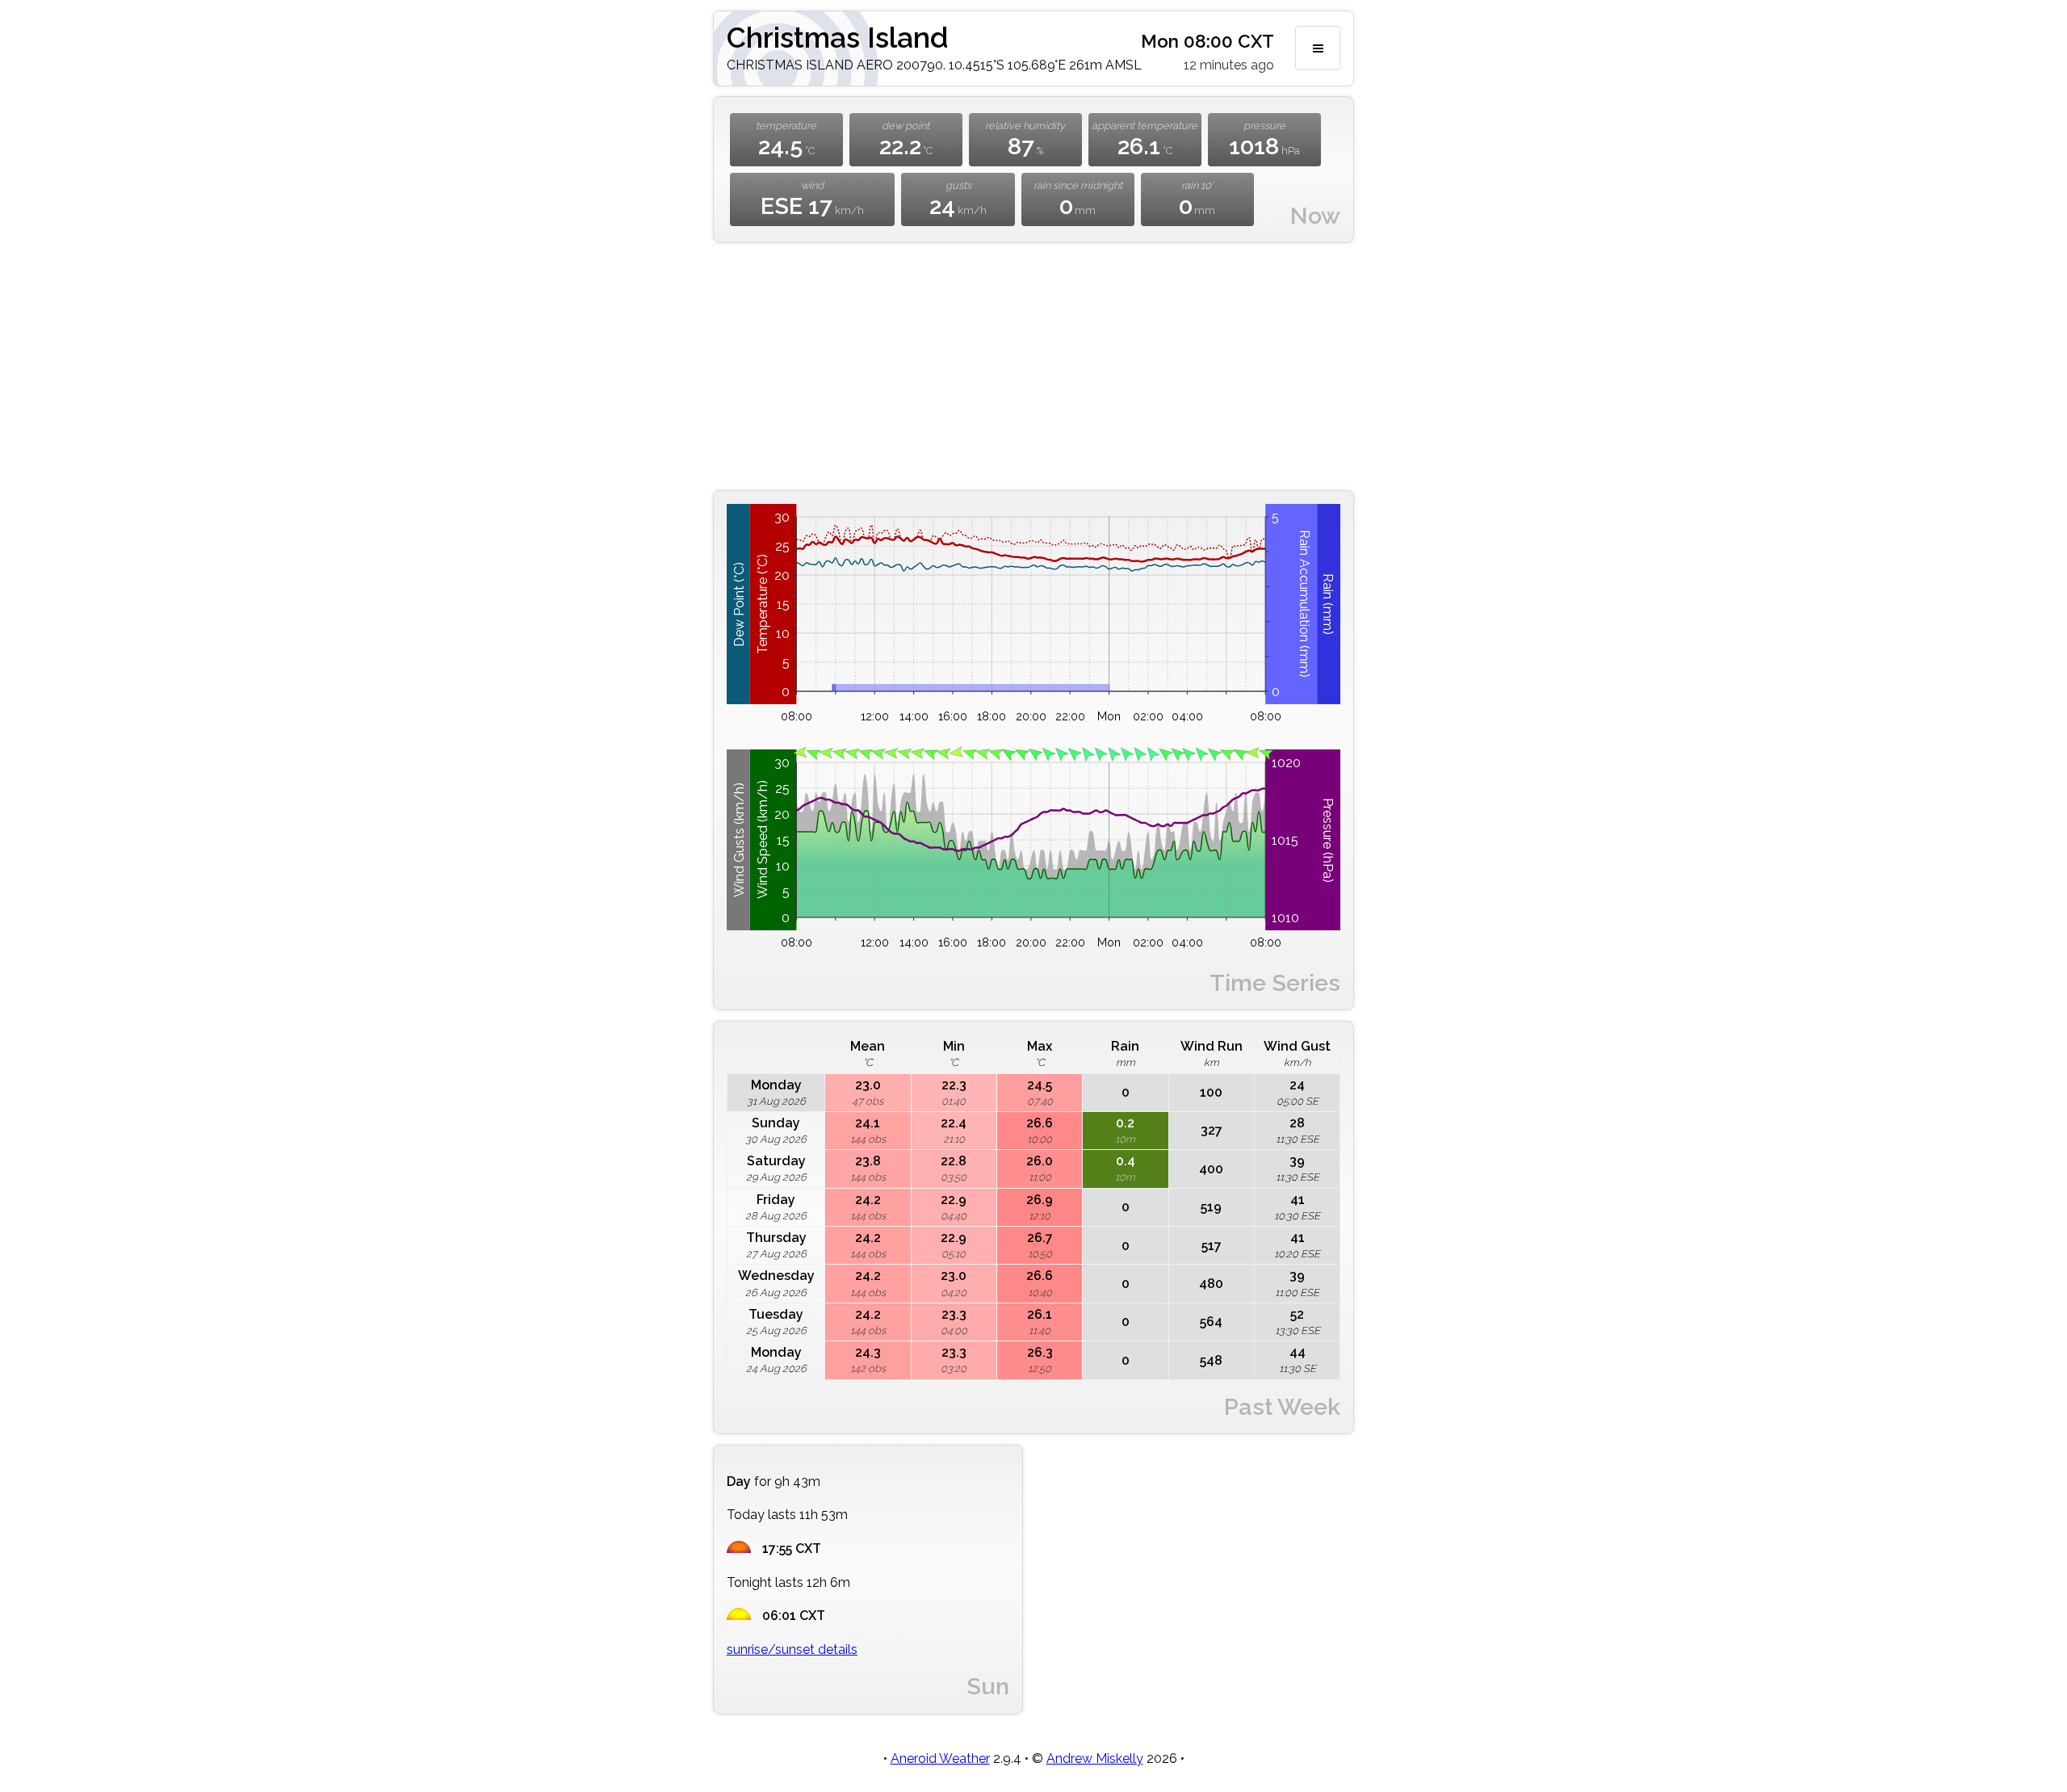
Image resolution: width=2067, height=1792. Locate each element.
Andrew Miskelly (1095, 1758)
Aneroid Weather (940, 1758)
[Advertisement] (1033, 367)
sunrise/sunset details (792, 1649)
